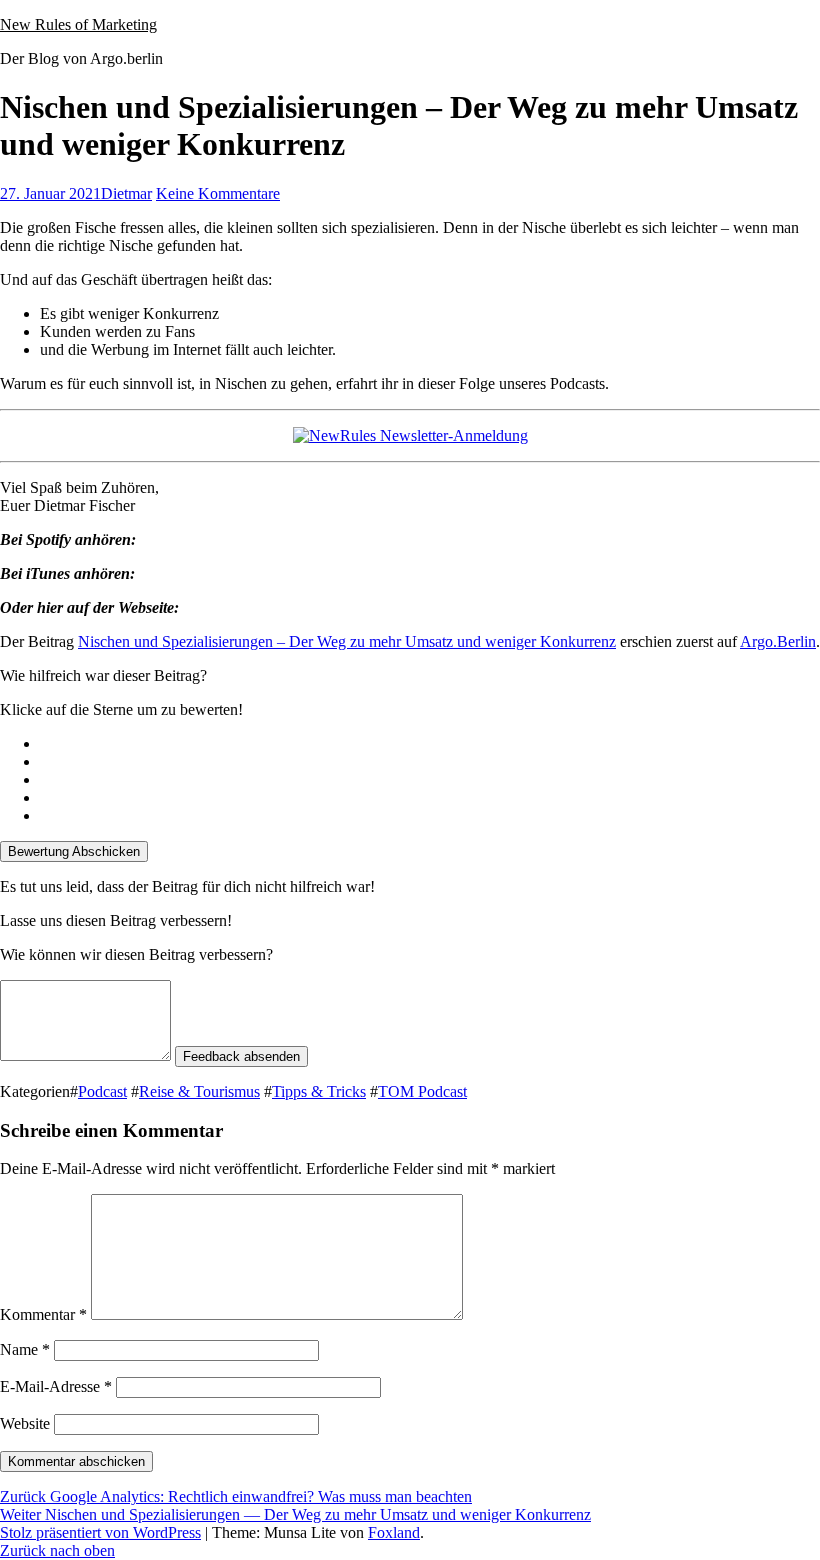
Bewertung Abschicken (74, 851)
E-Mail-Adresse (56, 1386)
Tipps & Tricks (319, 1091)
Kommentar (43, 1314)
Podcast (102, 1091)
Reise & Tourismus (199, 1091)
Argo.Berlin (778, 641)
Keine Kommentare (218, 193)
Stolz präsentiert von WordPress (100, 1532)
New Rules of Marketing (78, 24)
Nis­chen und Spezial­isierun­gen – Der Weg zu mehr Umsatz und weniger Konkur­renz (347, 641)
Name (25, 1349)
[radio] (430, 744)
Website (25, 1423)
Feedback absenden (241, 1056)
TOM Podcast (422, 1091)
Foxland (394, 1532)
